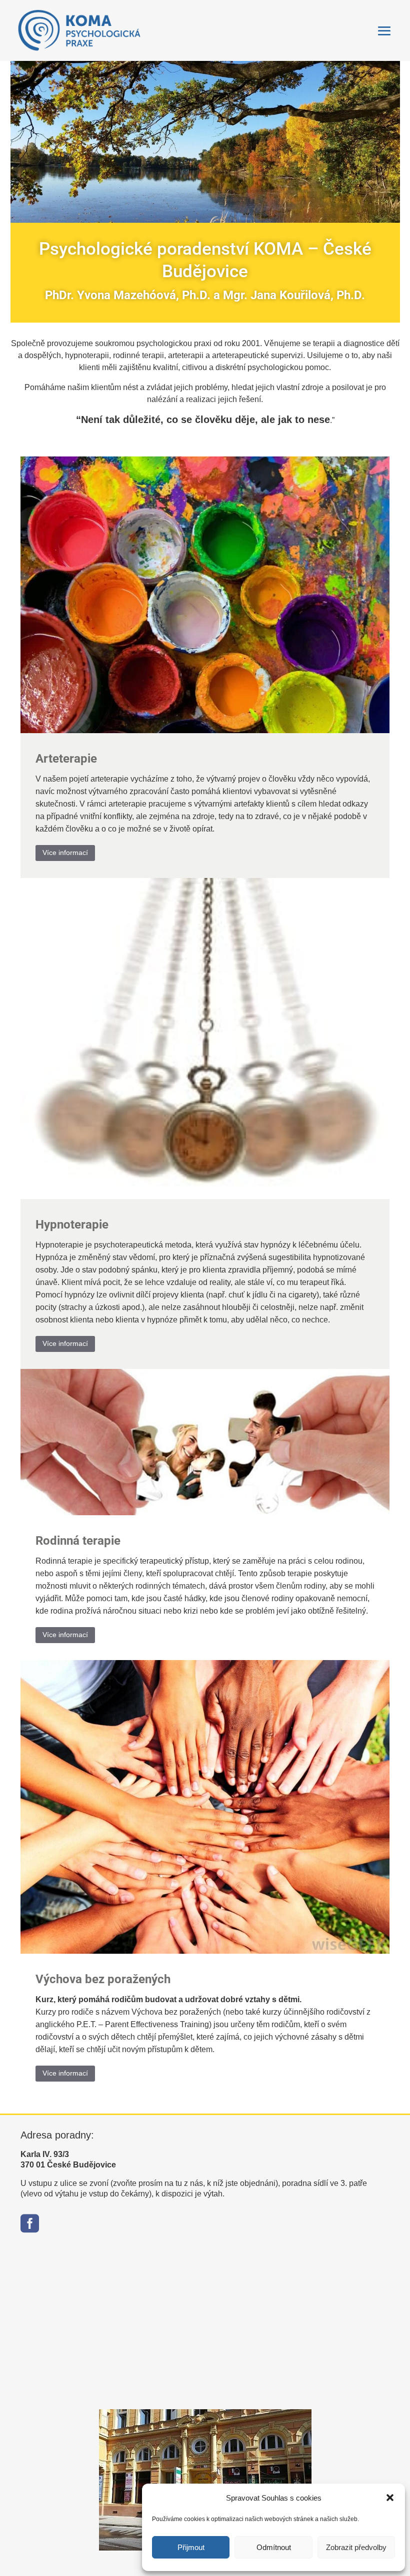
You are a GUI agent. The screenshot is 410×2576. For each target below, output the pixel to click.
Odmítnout (274, 2547)
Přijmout (191, 2547)
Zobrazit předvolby (356, 2547)
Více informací (65, 853)
